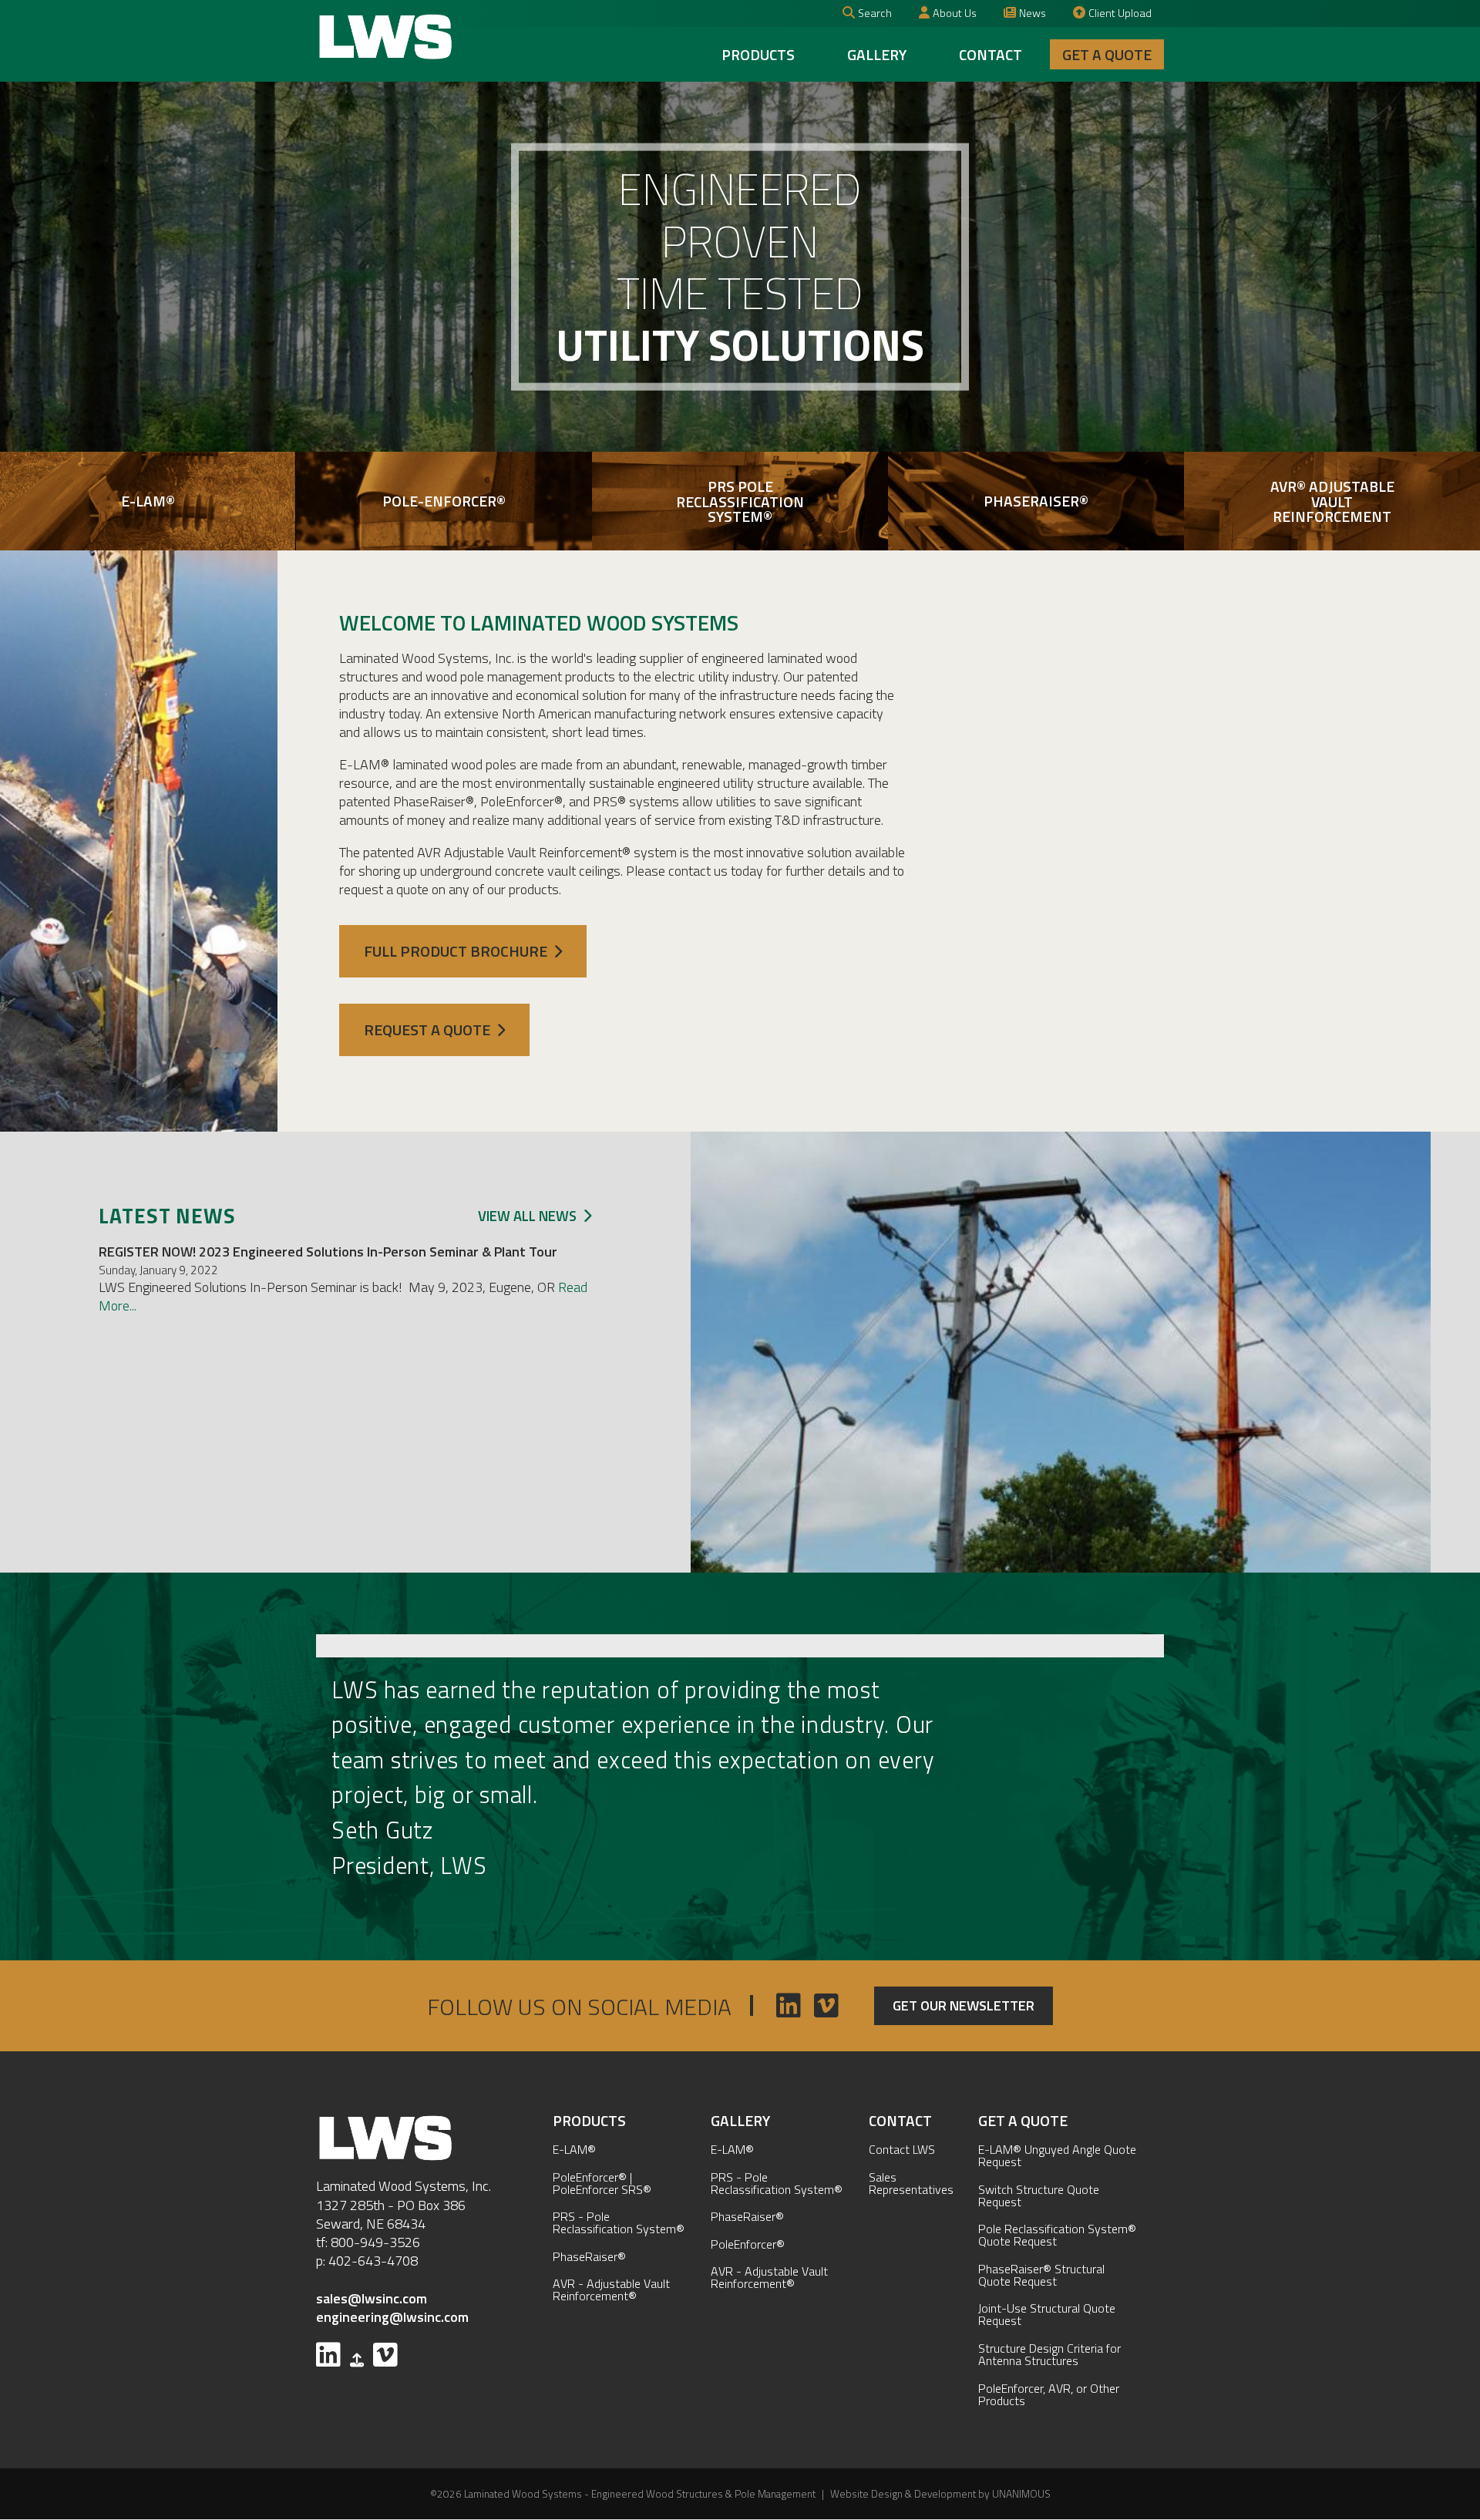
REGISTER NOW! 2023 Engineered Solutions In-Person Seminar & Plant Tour (328, 1252)
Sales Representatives (911, 2183)
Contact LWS (902, 2149)
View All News (527, 1216)
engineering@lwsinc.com (392, 2317)
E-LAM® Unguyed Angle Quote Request (1057, 2155)
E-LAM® (574, 2149)
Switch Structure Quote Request (1039, 2195)
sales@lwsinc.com (372, 2298)
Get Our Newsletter (964, 2005)
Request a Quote (427, 1030)
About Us (955, 13)
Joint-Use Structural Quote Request (1047, 2314)
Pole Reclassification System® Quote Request (1057, 2235)
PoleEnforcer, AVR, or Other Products (1049, 2394)
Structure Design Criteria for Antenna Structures (1049, 2354)
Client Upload (1120, 13)
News (1033, 13)
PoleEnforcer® (748, 2244)
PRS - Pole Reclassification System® (619, 2222)
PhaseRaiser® (589, 2256)
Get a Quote (1107, 54)
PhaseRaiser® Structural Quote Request (1041, 2275)
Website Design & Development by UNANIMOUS (940, 2494)
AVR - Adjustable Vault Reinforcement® (611, 2290)
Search (875, 13)
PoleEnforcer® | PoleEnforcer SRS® (602, 2183)
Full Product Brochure (456, 951)
